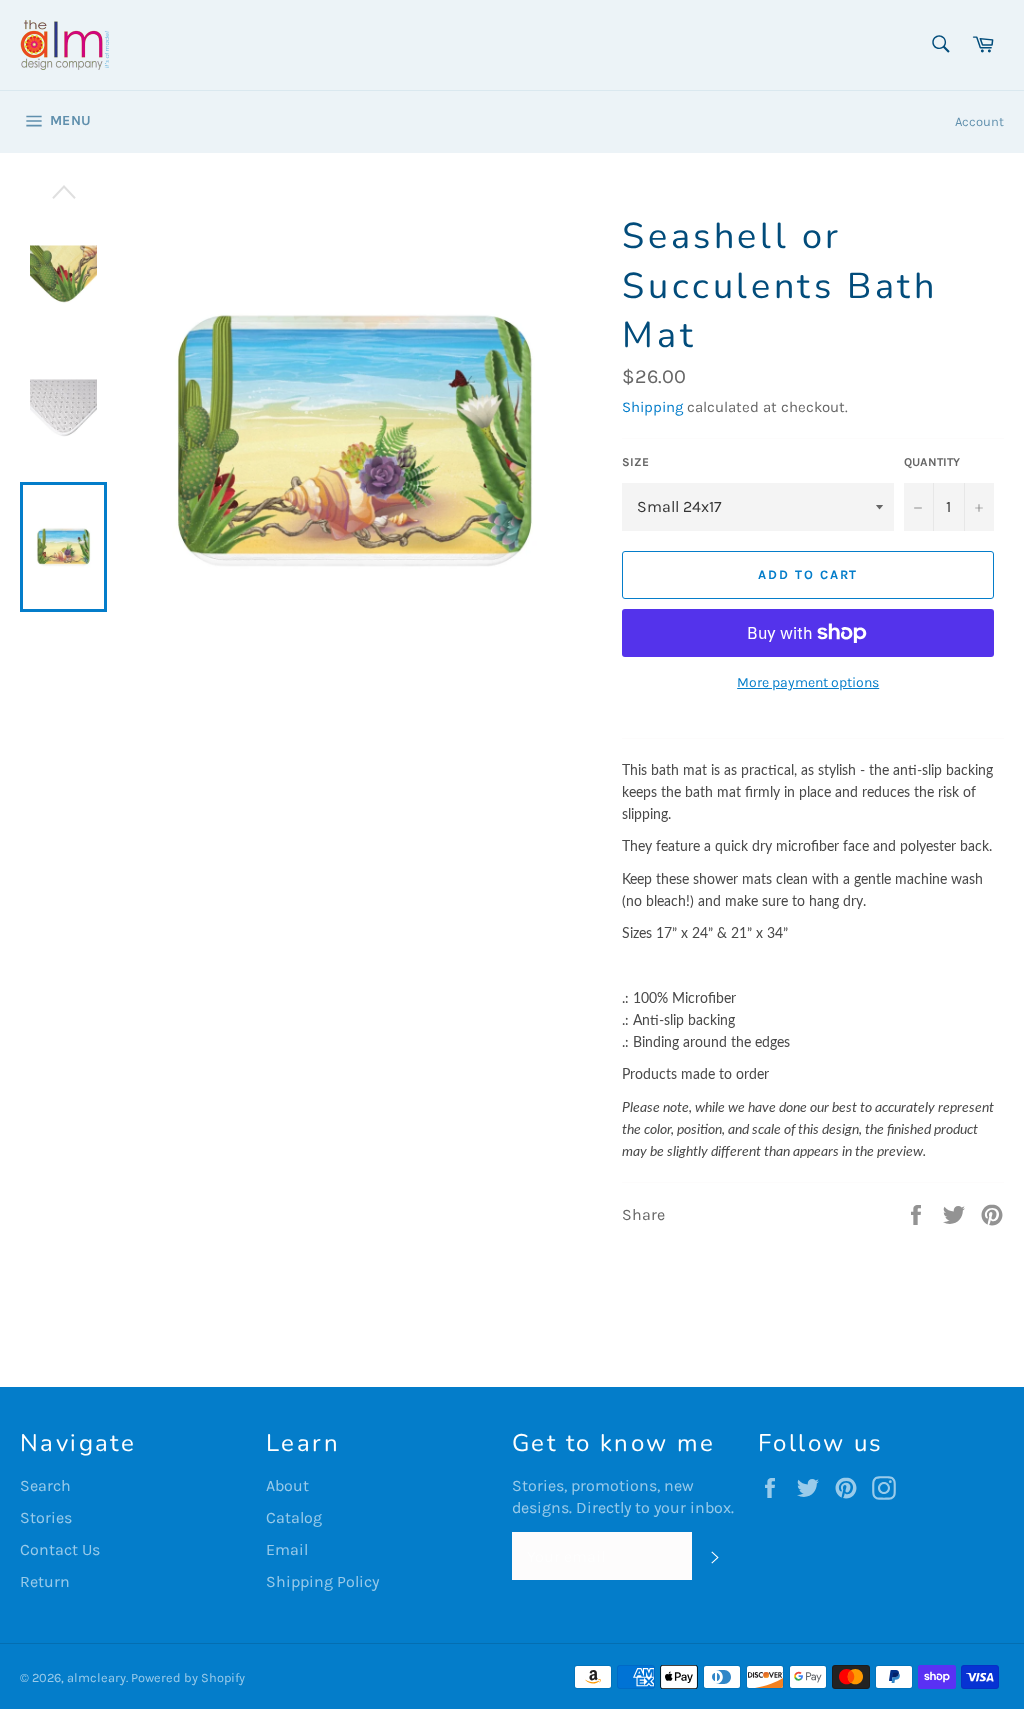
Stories (46, 1517)
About (287, 1485)
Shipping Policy (322, 1581)
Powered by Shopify (188, 1677)
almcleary (96, 1677)
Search (45, 1485)
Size (635, 462)
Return (45, 1581)
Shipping (652, 407)
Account (979, 121)
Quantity (932, 462)
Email (287, 1549)
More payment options (808, 682)
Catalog (294, 1517)
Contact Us (60, 1549)
